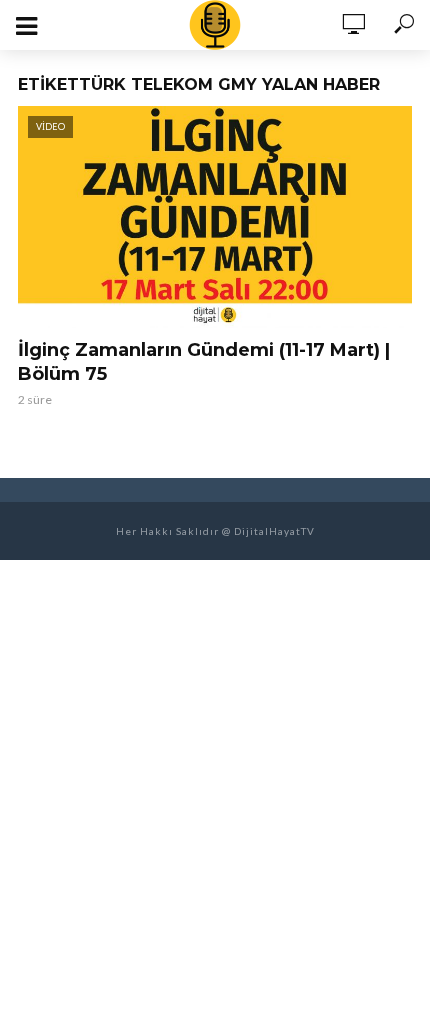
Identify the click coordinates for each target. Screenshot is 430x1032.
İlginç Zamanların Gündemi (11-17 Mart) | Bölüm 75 (204, 362)
